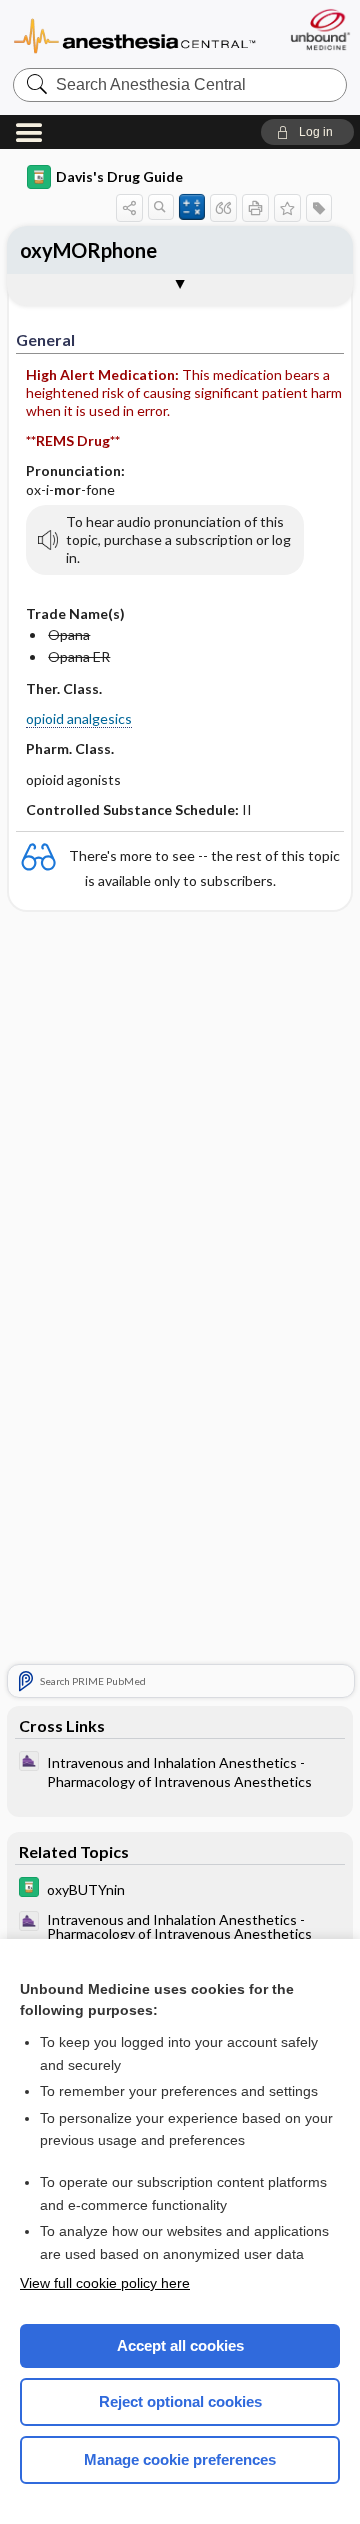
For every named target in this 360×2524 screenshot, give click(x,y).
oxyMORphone (88, 250)
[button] (307, 132)
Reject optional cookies (180, 2401)
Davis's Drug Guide (119, 176)
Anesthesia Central (135, 34)
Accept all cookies (180, 2345)
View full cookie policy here (105, 2283)
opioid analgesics (79, 718)
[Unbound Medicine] (319, 29)
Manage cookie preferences (180, 2459)
